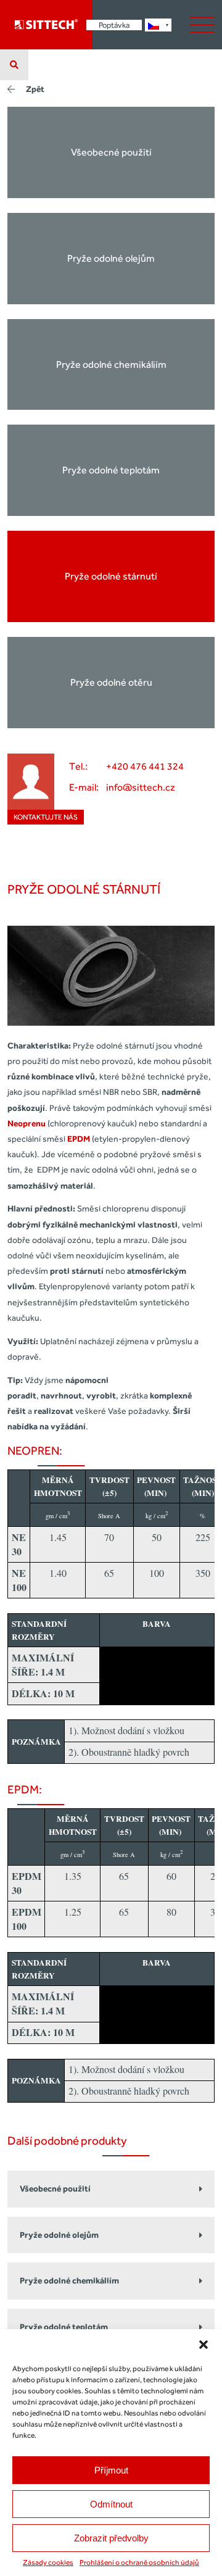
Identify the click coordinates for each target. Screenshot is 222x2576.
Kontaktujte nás (46, 817)
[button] (203, 2345)
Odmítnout (111, 2504)
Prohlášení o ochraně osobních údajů (139, 2562)
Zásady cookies (48, 2562)
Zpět (35, 89)
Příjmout (111, 2470)
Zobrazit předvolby (111, 2538)
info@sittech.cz (141, 787)
